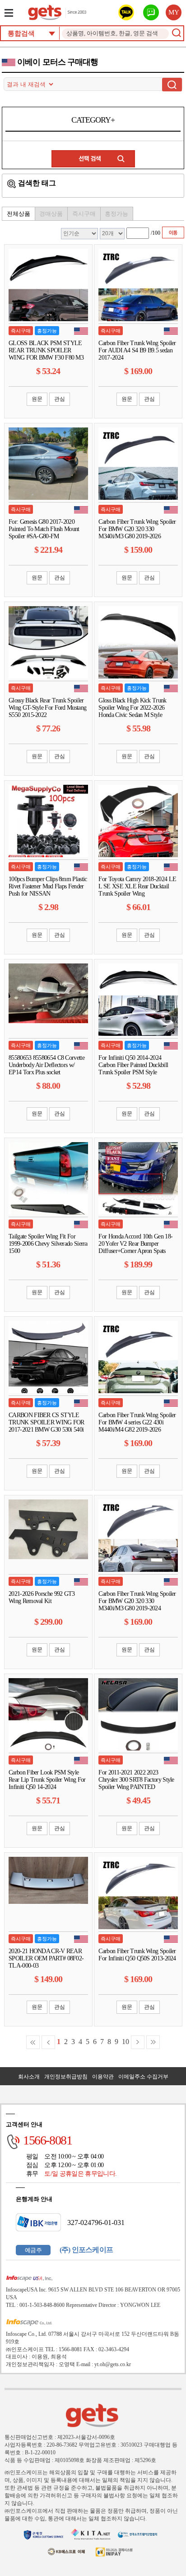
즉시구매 (84, 214)
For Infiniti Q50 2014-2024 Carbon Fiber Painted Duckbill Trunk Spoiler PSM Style (133, 1065)
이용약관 (103, 2077)
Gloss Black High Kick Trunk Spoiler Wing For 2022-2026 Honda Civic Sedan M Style (132, 708)
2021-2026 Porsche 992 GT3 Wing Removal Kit (42, 1597)
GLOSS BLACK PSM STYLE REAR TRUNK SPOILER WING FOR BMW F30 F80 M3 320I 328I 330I (46, 354)
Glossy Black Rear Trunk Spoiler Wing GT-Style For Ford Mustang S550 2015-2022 (47, 708)
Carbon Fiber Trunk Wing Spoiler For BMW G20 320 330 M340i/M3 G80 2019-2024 (137, 1601)
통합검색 (21, 33)
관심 (60, 399)
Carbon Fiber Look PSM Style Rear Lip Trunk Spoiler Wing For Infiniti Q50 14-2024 (47, 1780)
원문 (37, 399)
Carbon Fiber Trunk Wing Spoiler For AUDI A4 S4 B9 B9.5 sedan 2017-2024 (137, 350)
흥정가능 (116, 214)
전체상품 (19, 214)
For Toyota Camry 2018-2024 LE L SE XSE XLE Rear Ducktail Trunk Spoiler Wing (137, 886)
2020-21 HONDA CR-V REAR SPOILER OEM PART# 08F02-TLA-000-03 (46, 1958)
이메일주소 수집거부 (143, 2077)
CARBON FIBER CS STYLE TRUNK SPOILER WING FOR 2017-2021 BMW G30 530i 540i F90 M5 (46, 1426)
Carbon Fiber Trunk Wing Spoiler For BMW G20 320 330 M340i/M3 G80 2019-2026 (137, 529)
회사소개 (29, 2077)
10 (126, 2042)
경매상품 (51, 214)
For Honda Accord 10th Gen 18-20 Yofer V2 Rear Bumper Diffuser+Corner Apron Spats (135, 1244)
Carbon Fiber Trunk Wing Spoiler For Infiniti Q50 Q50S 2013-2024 (137, 1955)
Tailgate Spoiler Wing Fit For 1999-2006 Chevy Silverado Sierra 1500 (48, 1244)
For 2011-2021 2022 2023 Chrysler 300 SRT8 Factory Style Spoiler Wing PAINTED (136, 1780)
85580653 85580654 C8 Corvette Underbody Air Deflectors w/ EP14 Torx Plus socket (46, 1065)
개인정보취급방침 (66, 2077)
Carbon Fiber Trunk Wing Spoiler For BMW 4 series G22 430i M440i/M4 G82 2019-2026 (137, 1422)
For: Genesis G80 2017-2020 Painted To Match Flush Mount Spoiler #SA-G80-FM (44, 529)
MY (174, 12)
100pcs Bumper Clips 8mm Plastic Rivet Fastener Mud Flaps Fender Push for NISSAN (48, 886)
